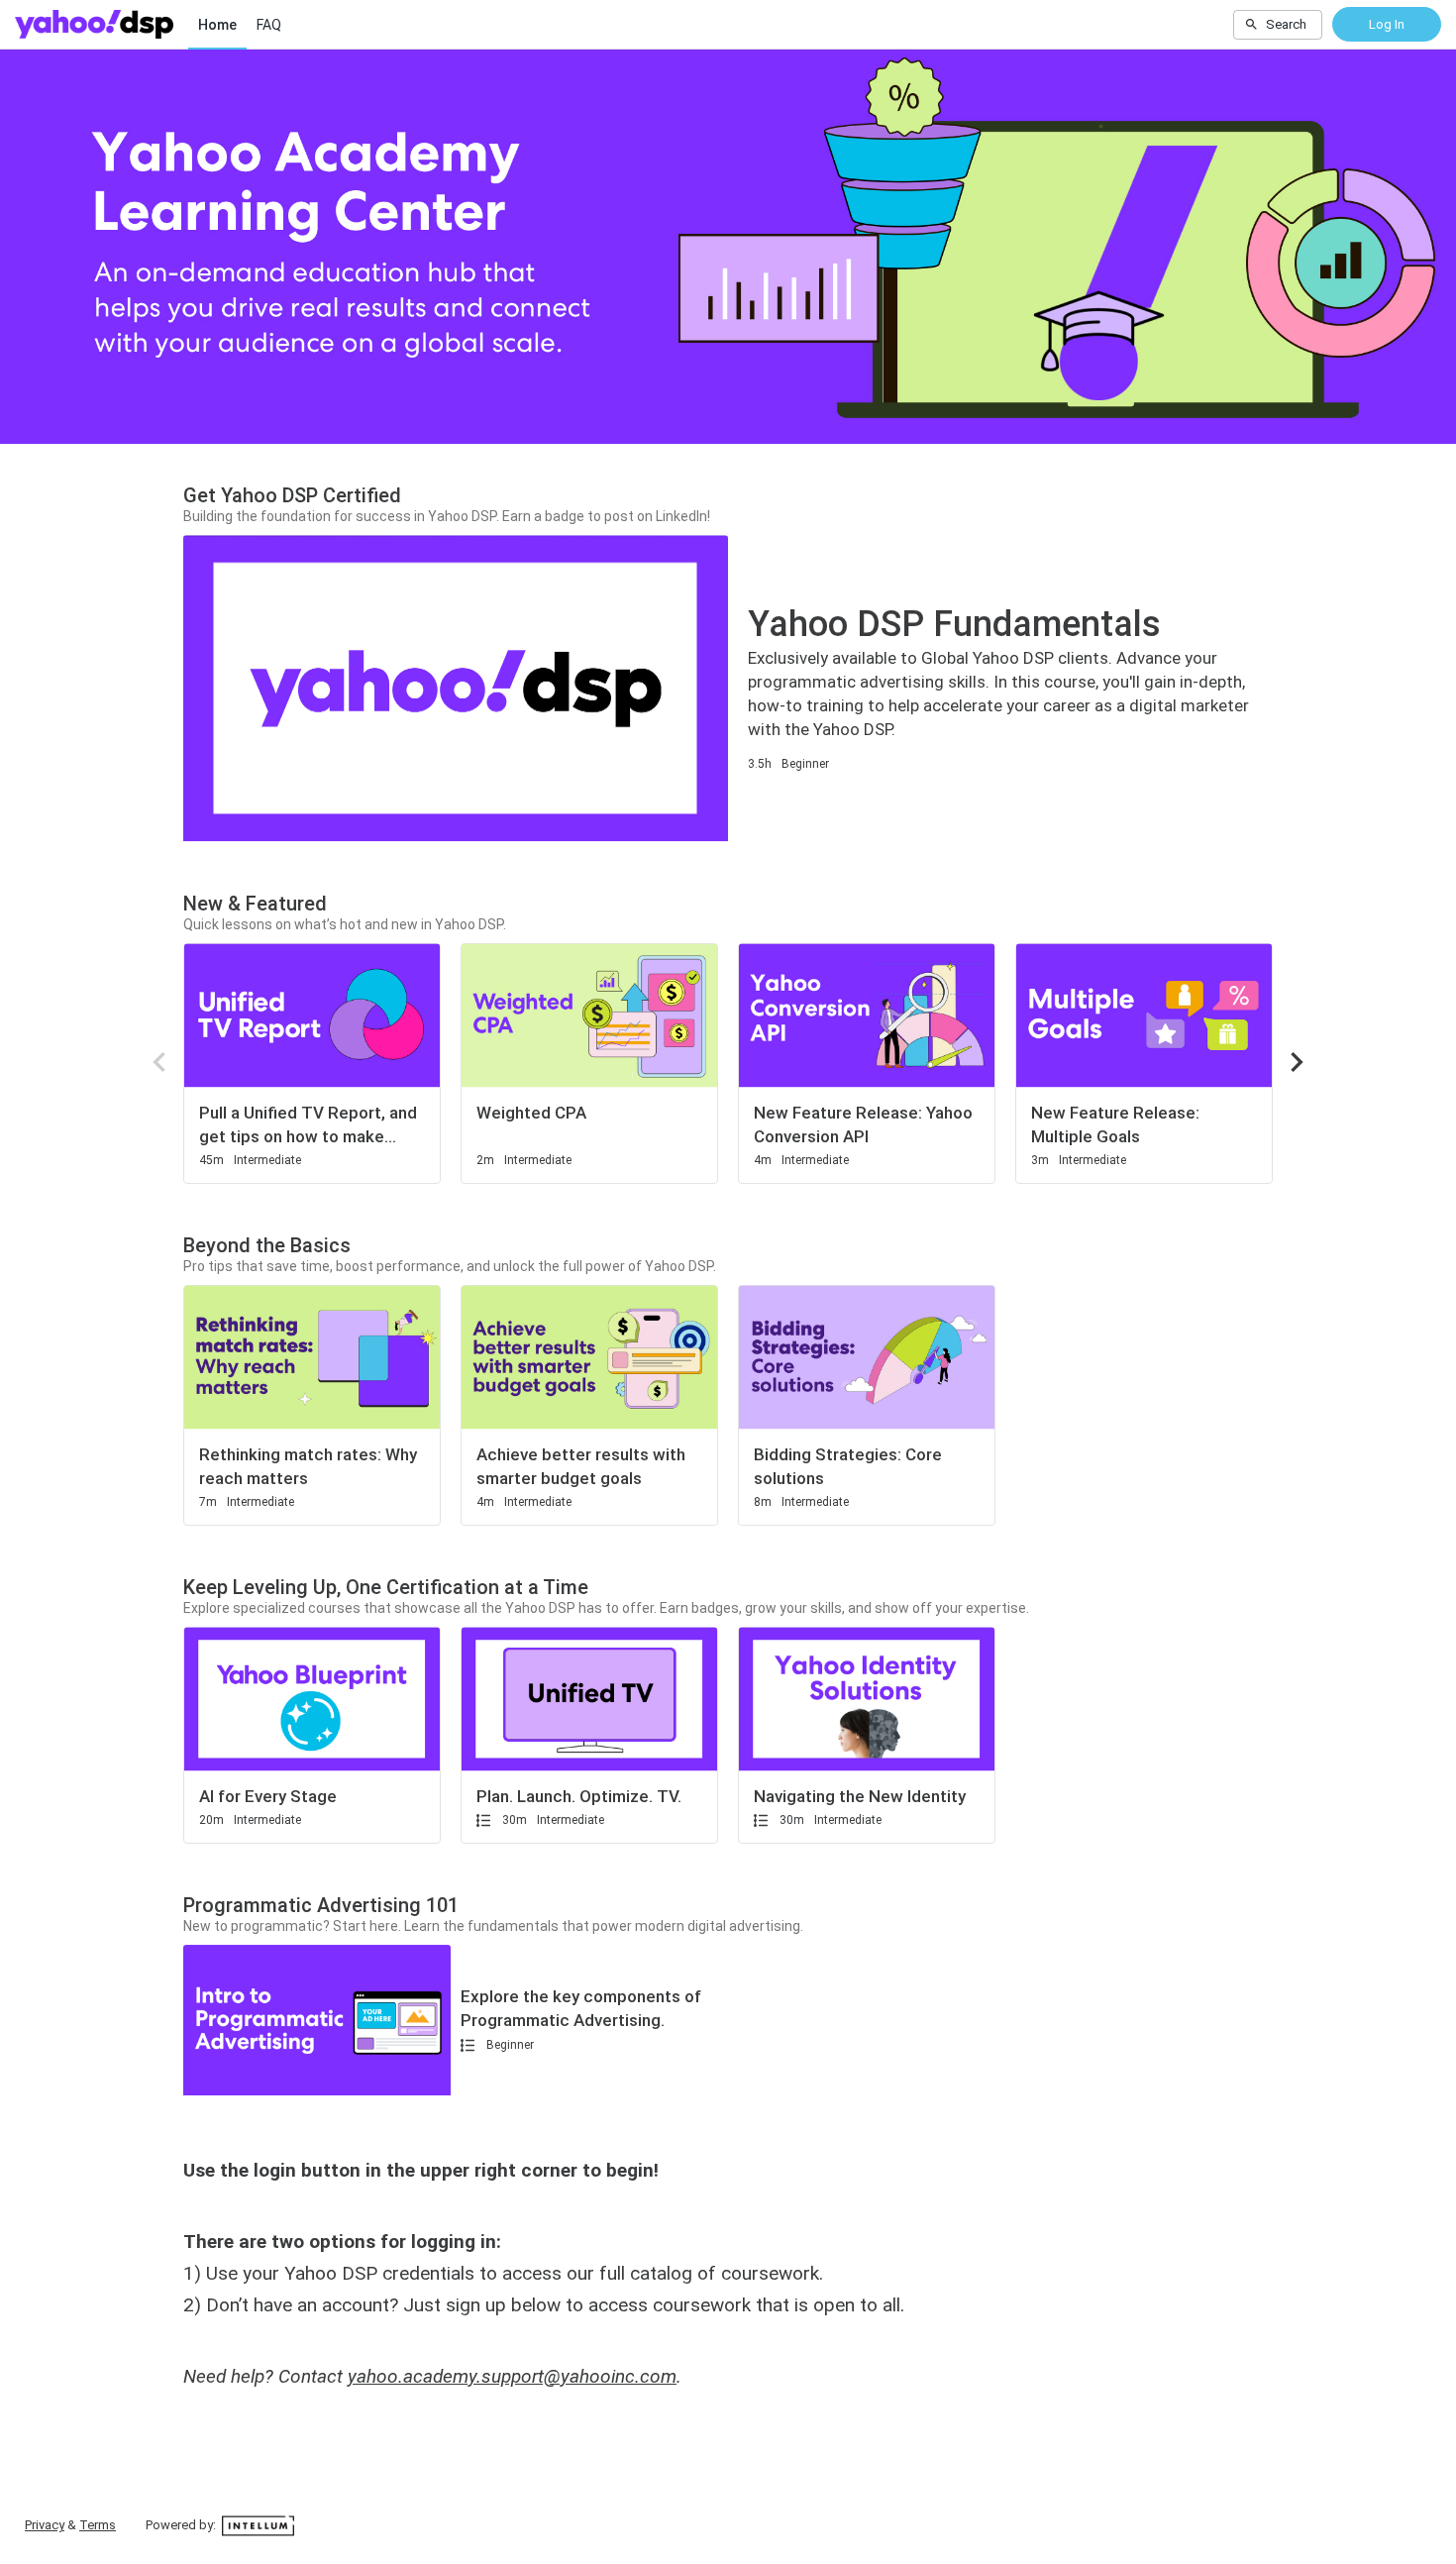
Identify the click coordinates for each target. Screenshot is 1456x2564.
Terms (98, 2525)
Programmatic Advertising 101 (321, 1905)
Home (217, 25)
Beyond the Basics (267, 1245)
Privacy (45, 2525)
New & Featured (255, 904)
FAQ (269, 25)
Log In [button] (1387, 24)
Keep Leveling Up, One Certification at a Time (386, 1587)
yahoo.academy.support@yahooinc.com (512, 2376)
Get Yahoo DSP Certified (292, 495)
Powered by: (182, 2525)
